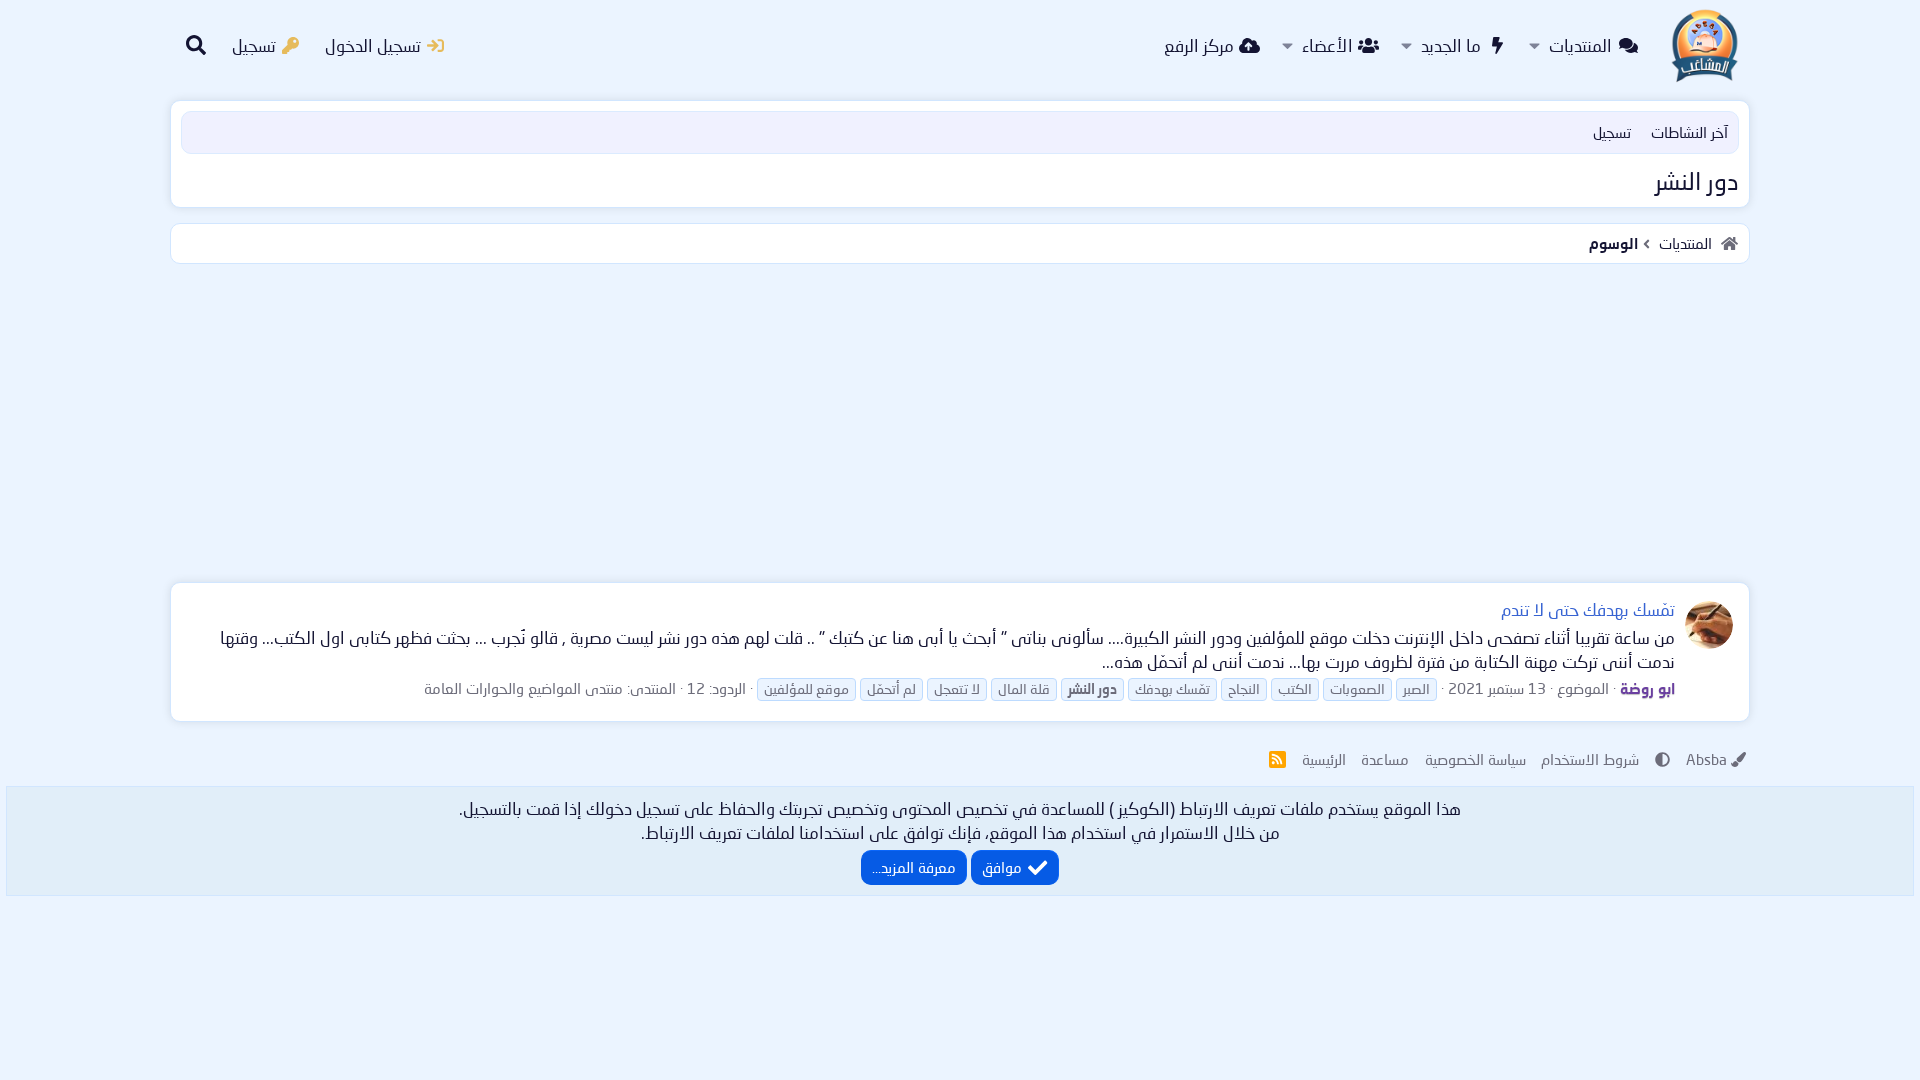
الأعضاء (1327, 45)
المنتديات (1580, 45)
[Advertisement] (960, 419)
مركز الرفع (1199, 45)
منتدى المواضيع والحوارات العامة (523, 688)
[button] (1534, 46)
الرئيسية (1324, 759)
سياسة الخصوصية (1475, 759)
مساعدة (1385, 759)
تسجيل (1612, 132)
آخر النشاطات (1689, 132)
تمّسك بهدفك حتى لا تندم (1588, 609)
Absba (1706, 759)
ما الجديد (1451, 45)
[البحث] (196, 46)
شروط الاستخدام (1590, 759)
